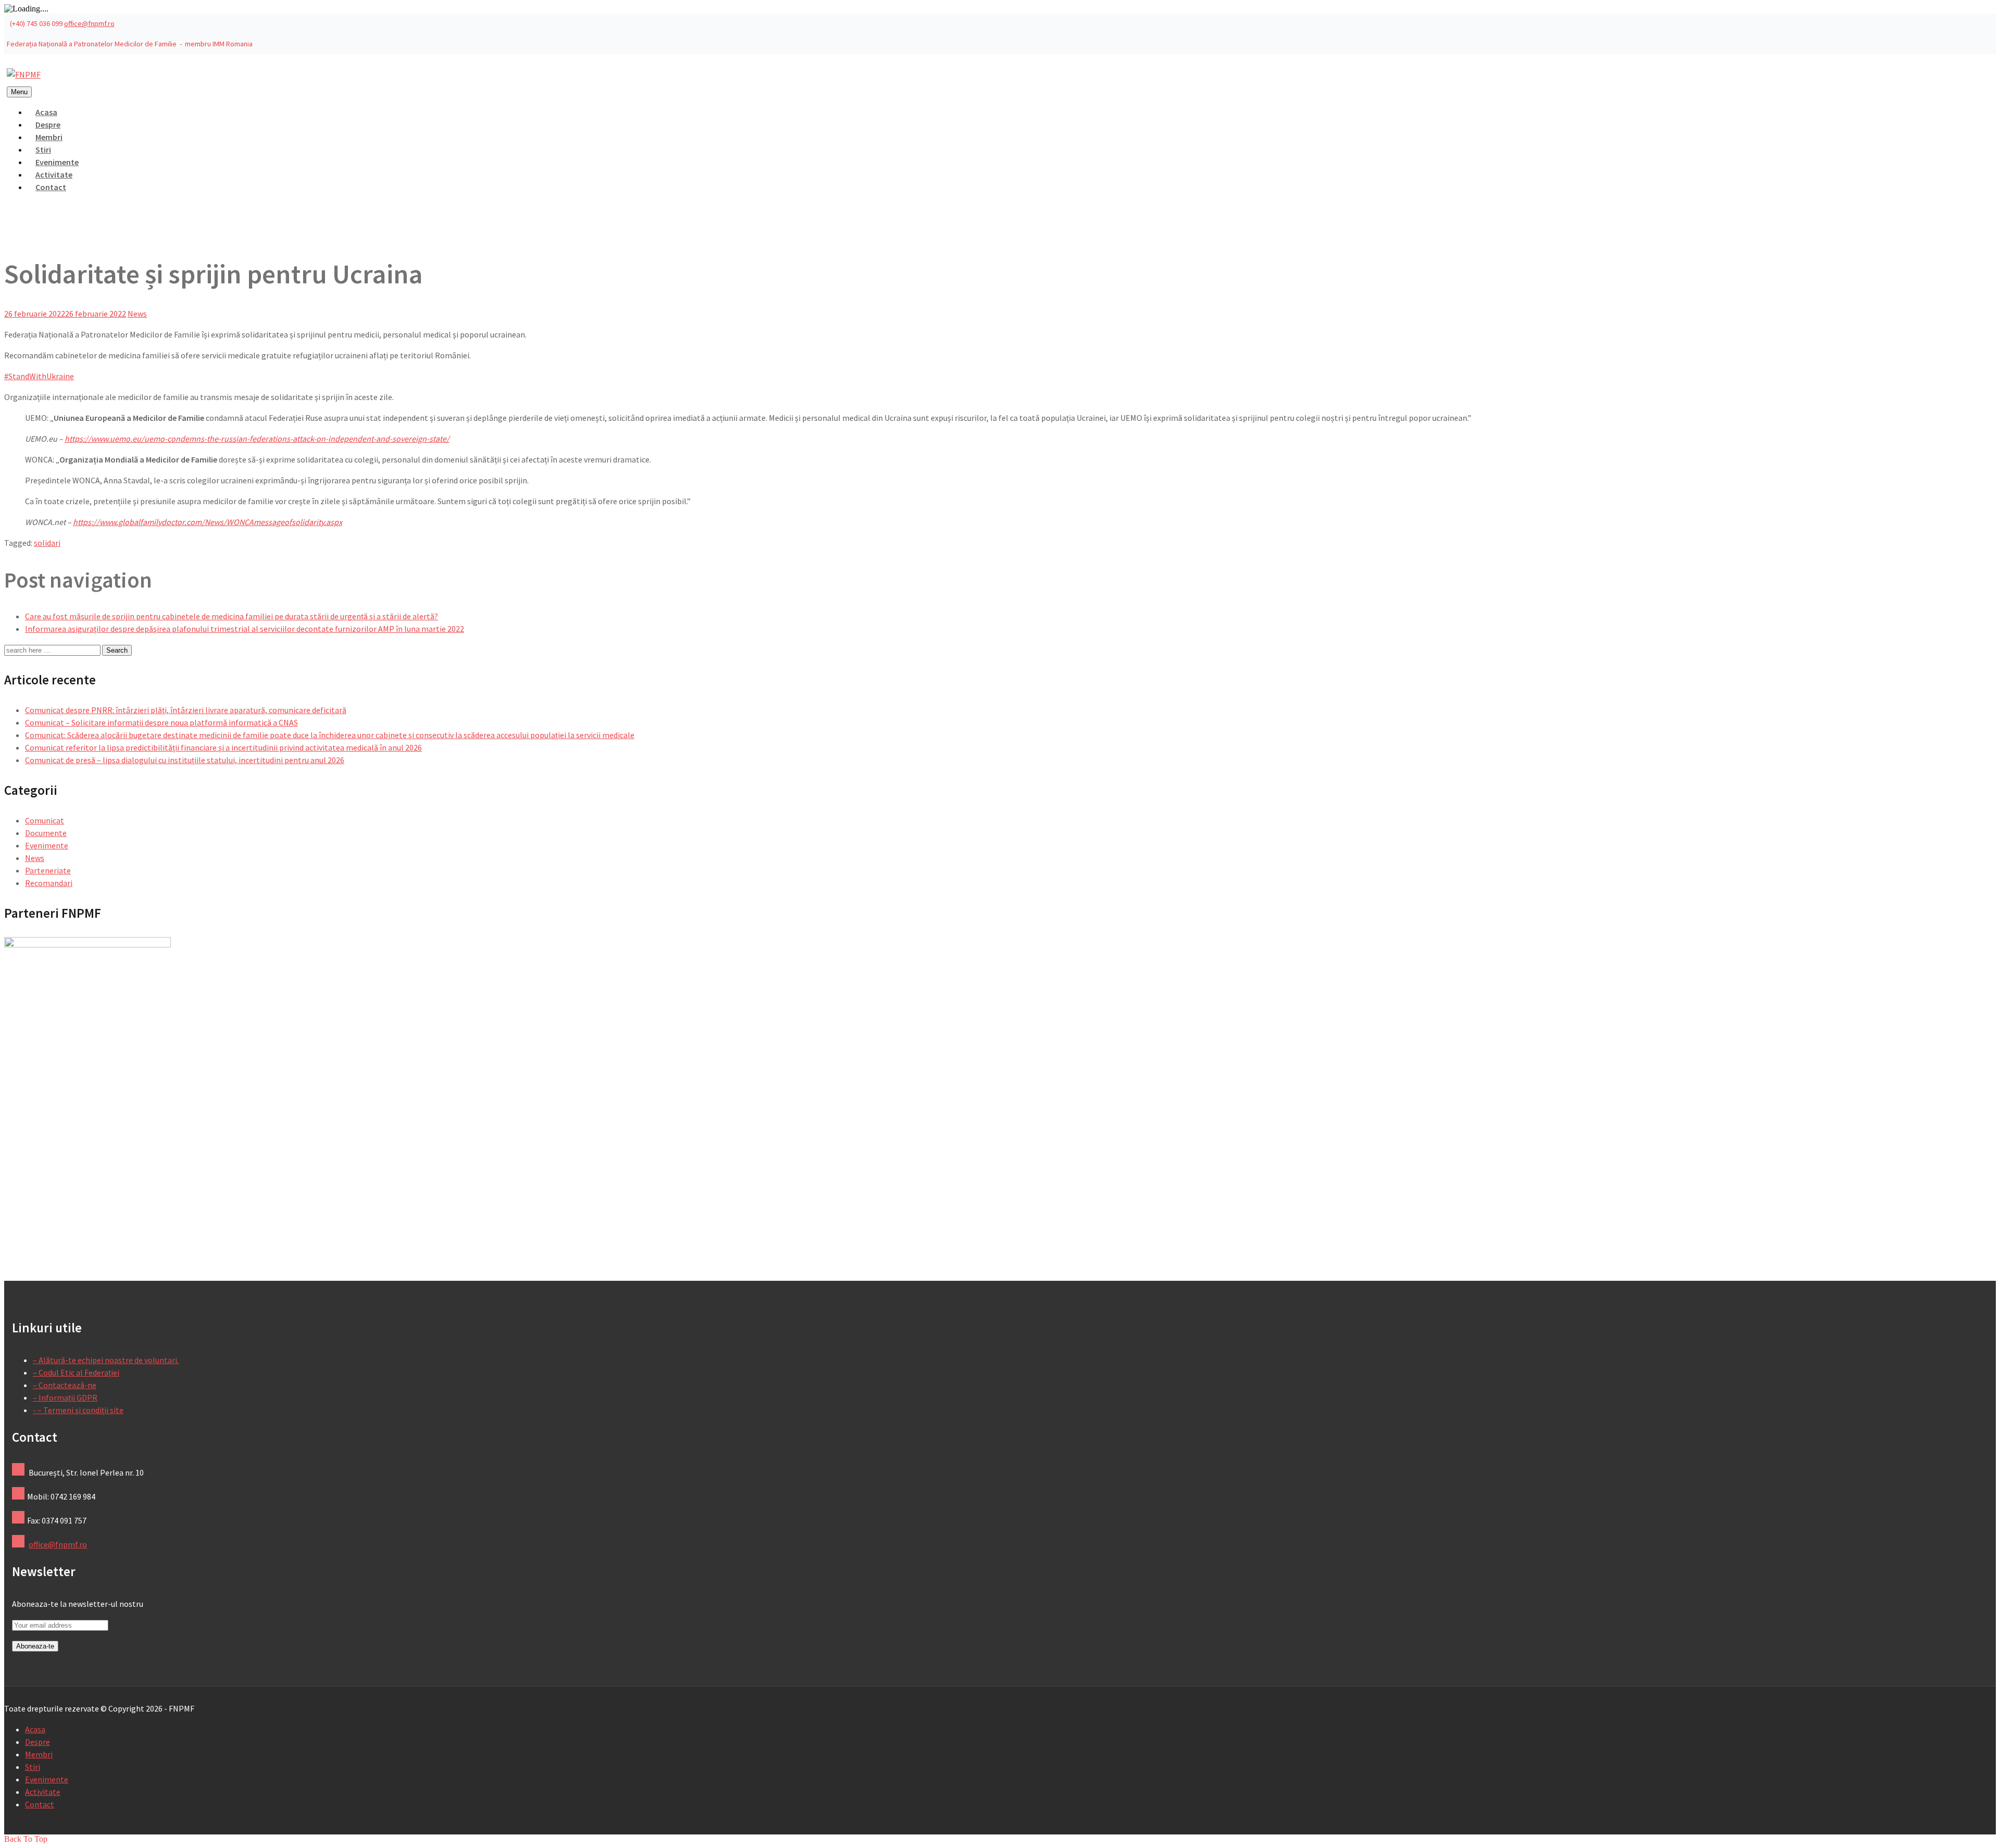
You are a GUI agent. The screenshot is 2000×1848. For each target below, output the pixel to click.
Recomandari (49, 883)
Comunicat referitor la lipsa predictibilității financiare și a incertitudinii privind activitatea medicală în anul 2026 (223, 747)
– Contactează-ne (65, 1385)
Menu (19, 92)
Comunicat (45, 820)
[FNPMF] (24, 74)
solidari (47, 543)
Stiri (33, 1767)
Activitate (43, 1792)
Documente (46, 833)
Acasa (35, 1729)
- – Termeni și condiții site (78, 1410)
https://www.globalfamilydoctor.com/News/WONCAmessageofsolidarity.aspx (208, 522)
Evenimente (47, 845)
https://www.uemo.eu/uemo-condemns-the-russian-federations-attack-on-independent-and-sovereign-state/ (257, 439)
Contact (51, 187)
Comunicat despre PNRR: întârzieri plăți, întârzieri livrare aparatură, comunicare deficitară (186, 710)
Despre (37, 1742)
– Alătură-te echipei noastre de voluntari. (106, 1360)
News (137, 314)
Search (117, 650)
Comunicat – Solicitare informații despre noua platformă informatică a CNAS (161, 722)
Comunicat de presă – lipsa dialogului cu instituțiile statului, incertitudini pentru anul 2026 (185, 760)
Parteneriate (48, 870)
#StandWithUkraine (39, 376)
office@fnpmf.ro (89, 23)
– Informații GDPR (65, 1397)
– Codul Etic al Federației (76, 1372)
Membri (39, 1754)
